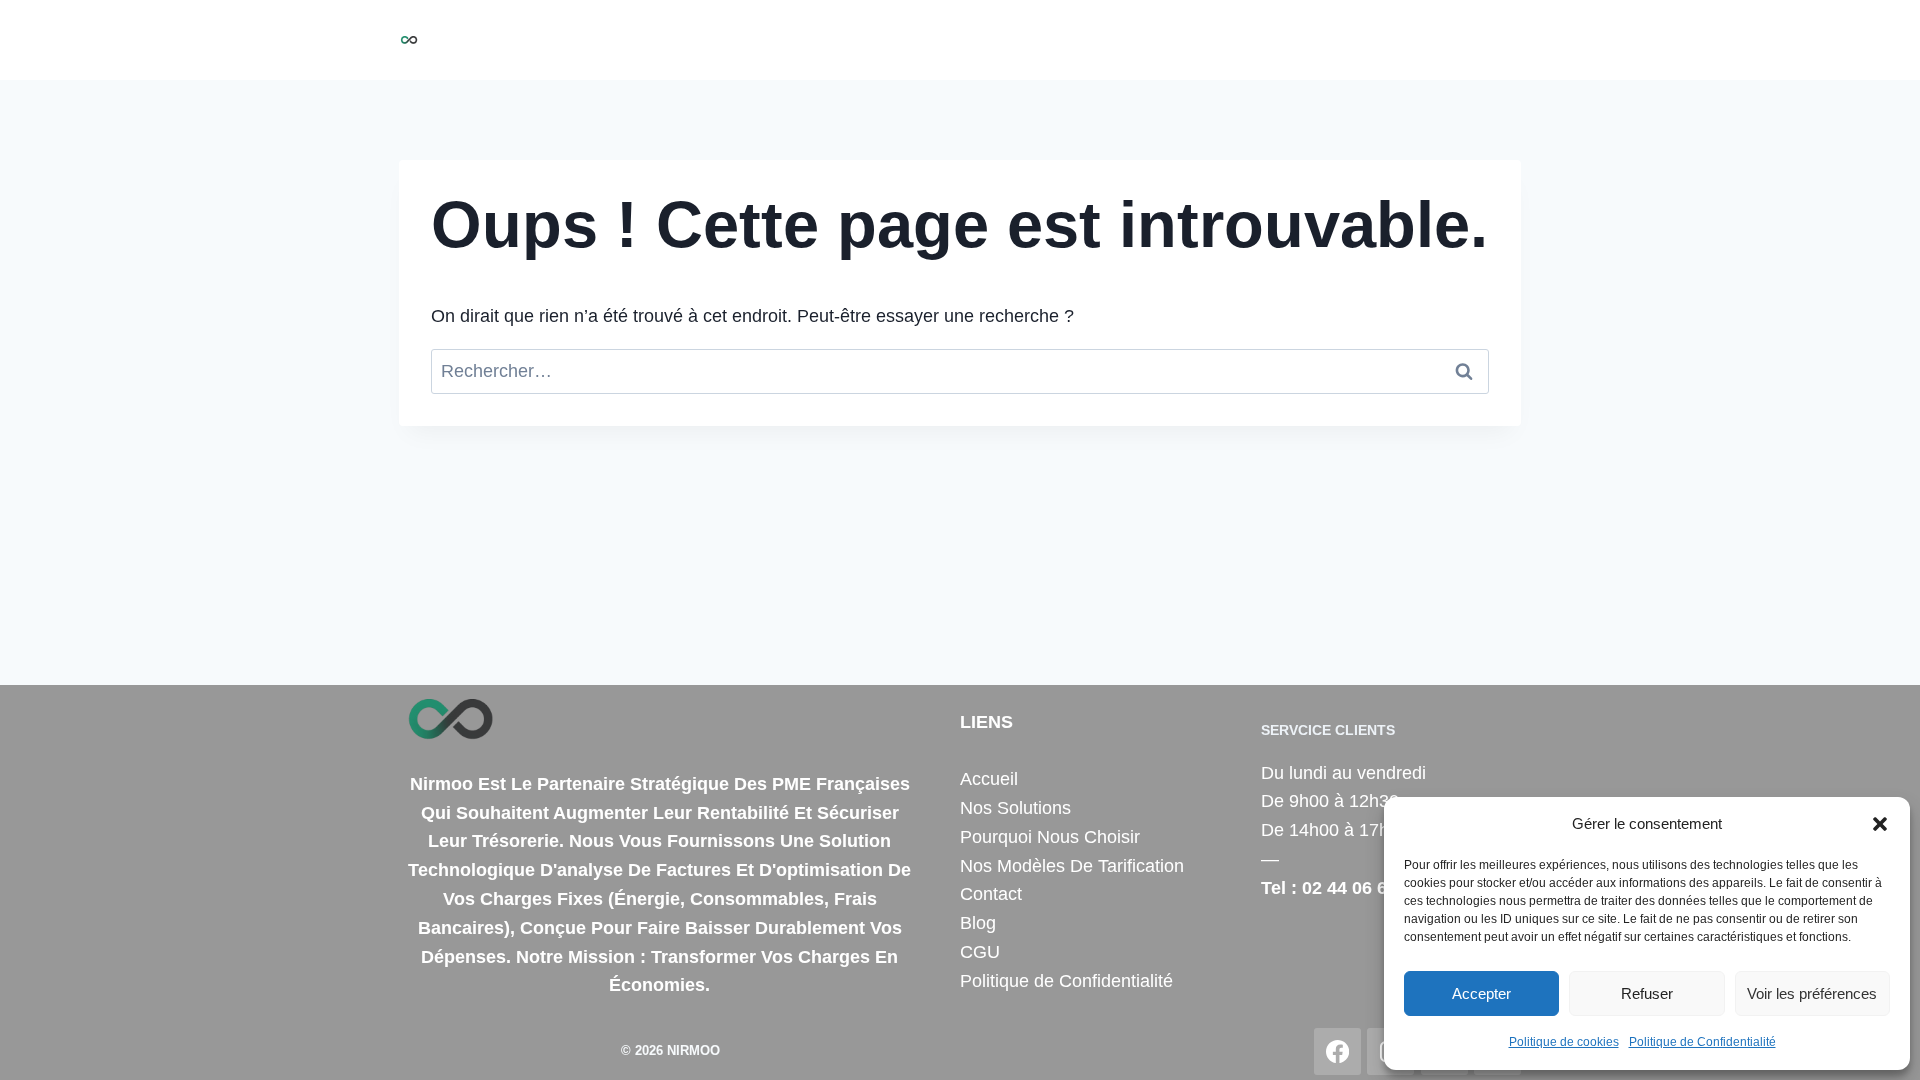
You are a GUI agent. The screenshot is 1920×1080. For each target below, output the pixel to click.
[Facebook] (1337, 1051)
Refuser (1647, 993)
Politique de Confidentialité (1702, 1042)
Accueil (763, 40)
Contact (1422, 40)
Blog (1492, 40)
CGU (980, 952)
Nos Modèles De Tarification (1072, 866)
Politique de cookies (1564, 1042)
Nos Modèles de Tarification (1258, 40)
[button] (1880, 824)
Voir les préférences (1812, 993)
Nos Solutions (869, 40)
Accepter (1481, 993)
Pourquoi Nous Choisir (1036, 40)
